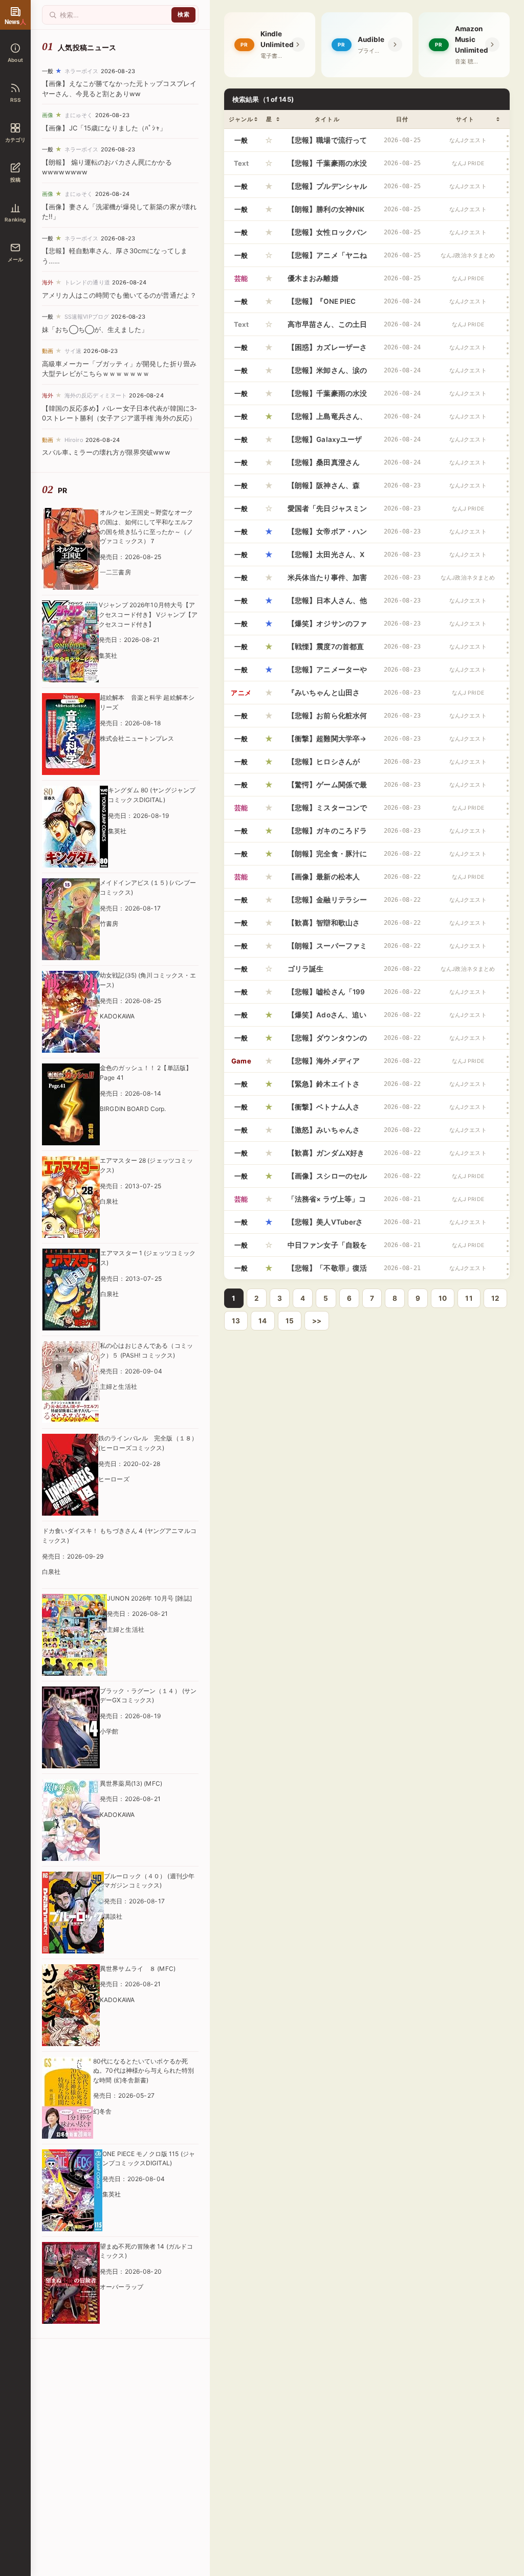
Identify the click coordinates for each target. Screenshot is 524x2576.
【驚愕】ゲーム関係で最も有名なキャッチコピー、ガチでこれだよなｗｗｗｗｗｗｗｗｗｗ (327, 788)
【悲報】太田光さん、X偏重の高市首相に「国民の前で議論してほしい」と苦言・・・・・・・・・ (327, 558)
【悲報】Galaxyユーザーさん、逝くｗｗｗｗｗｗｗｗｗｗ (327, 443)
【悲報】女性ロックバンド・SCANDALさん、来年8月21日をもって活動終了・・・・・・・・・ (327, 236)
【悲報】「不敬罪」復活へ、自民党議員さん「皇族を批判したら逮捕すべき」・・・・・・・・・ (327, 1272)
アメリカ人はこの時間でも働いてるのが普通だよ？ (119, 295)
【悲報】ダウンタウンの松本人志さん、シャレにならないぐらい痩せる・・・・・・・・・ (327, 1041)
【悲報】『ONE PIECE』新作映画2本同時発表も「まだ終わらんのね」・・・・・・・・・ (327, 305)
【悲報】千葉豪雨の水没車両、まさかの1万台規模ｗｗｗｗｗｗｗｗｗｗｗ (327, 167)
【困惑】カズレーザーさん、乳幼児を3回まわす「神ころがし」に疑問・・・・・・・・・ (327, 351)
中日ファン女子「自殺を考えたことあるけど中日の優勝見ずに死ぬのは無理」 (327, 1249)
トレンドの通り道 (87, 282)
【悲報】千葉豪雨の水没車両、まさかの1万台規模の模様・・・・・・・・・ (327, 397)
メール (16, 259)
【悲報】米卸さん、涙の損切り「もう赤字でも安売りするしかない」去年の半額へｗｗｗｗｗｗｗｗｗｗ (327, 374)
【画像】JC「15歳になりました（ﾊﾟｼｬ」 (104, 128)
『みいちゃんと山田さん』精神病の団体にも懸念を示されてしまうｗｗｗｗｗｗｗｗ (327, 696)
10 (443, 1298)
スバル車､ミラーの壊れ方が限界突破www (106, 452)
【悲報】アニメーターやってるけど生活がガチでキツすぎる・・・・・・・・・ (327, 673)
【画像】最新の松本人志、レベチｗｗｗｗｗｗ (327, 880)
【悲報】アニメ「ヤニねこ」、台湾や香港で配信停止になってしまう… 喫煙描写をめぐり (327, 259)
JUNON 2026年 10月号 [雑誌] (149, 1598)
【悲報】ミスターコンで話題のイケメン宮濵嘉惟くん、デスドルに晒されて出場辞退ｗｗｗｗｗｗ (327, 811)
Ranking (15, 219)
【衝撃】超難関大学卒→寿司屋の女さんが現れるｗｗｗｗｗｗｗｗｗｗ (327, 742)
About (15, 60)
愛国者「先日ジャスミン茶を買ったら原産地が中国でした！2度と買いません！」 (327, 512)
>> (317, 1321)
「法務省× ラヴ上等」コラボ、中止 (327, 1203)
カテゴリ (16, 140)
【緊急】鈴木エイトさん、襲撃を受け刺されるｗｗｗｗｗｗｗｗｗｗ (327, 1087)
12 (495, 1298)
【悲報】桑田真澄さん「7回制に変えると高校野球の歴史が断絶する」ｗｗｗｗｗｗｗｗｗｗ (327, 466)
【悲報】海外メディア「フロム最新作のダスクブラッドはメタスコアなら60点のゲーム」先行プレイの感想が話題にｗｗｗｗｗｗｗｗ (327, 1064)
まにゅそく (79, 115)
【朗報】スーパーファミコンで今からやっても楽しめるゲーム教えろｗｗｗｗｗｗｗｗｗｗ (327, 949)
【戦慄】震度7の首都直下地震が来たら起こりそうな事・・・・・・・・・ (327, 650)
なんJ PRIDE (468, 163)
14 (263, 1321)
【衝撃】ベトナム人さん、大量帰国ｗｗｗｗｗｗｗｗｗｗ (327, 1111)
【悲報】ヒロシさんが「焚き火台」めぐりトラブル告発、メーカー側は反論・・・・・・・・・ (327, 765)
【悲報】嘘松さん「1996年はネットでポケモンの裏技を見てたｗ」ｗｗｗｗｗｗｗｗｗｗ (327, 995)
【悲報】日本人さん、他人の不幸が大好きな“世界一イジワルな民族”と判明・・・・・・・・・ (327, 604)
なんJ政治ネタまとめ (468, 256)
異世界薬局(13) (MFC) (131, 1783)
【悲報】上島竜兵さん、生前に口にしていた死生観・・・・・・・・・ (327, 420)
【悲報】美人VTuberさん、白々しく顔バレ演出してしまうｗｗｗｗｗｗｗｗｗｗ (327, 1226)
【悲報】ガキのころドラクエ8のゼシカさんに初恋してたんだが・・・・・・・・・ (327, 834)
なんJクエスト (468, 140)
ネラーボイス (82, 71)
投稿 (15, 180)
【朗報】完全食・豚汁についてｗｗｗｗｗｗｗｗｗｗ (327, 857)
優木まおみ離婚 (313, 278)
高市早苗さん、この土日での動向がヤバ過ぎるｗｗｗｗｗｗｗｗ (327, 328)
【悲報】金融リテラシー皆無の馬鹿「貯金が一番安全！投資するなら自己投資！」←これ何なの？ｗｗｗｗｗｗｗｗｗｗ (327, 903)
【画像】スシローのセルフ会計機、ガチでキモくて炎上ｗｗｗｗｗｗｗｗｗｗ (327, 1180)
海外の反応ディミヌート (96, 395)
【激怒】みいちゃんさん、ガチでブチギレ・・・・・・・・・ (324, 1134)
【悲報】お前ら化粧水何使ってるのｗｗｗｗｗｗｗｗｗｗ (327, 719)
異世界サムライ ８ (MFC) (138, 1969)
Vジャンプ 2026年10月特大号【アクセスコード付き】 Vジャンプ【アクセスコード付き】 (148, 614)
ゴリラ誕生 (306, 969)
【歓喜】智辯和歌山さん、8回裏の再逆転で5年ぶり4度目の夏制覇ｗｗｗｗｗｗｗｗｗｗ (326, 926)
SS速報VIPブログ (87, 317)
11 (469, 1298)
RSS (15, 100)
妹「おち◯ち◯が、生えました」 (95, 329)
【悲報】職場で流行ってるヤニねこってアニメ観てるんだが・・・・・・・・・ (327, 144)
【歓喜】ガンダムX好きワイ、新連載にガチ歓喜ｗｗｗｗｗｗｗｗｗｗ (327, 1157)
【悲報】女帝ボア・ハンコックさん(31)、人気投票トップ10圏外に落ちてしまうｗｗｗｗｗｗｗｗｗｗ (327, 535)
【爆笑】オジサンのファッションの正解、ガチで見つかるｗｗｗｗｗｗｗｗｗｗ (327, 627)
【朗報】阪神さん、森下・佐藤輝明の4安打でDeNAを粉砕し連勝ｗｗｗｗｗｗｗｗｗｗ (326, 489)
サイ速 (73, 351)
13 (236, 1321)
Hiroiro (74, 440)
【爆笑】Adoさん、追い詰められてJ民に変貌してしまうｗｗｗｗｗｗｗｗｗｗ (327, 1018)
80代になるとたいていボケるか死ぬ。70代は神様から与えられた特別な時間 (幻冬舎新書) (144, 2071)
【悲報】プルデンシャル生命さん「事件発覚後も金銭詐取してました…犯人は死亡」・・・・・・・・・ (327, 190)
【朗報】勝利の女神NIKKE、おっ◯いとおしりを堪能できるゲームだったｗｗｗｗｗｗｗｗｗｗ (327, 213)
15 (290, 1321)
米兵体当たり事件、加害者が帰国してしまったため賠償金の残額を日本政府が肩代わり (327, 581)
